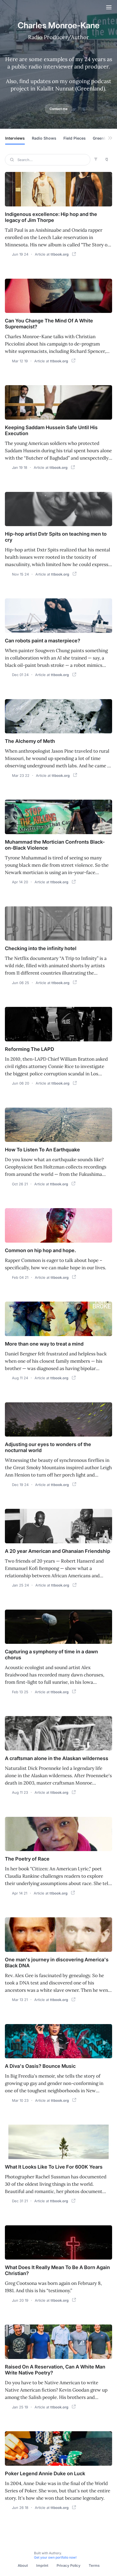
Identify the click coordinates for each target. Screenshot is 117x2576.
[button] (18, 139)
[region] (59, 140)
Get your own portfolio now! (55, 2557)
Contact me (59, 109)
